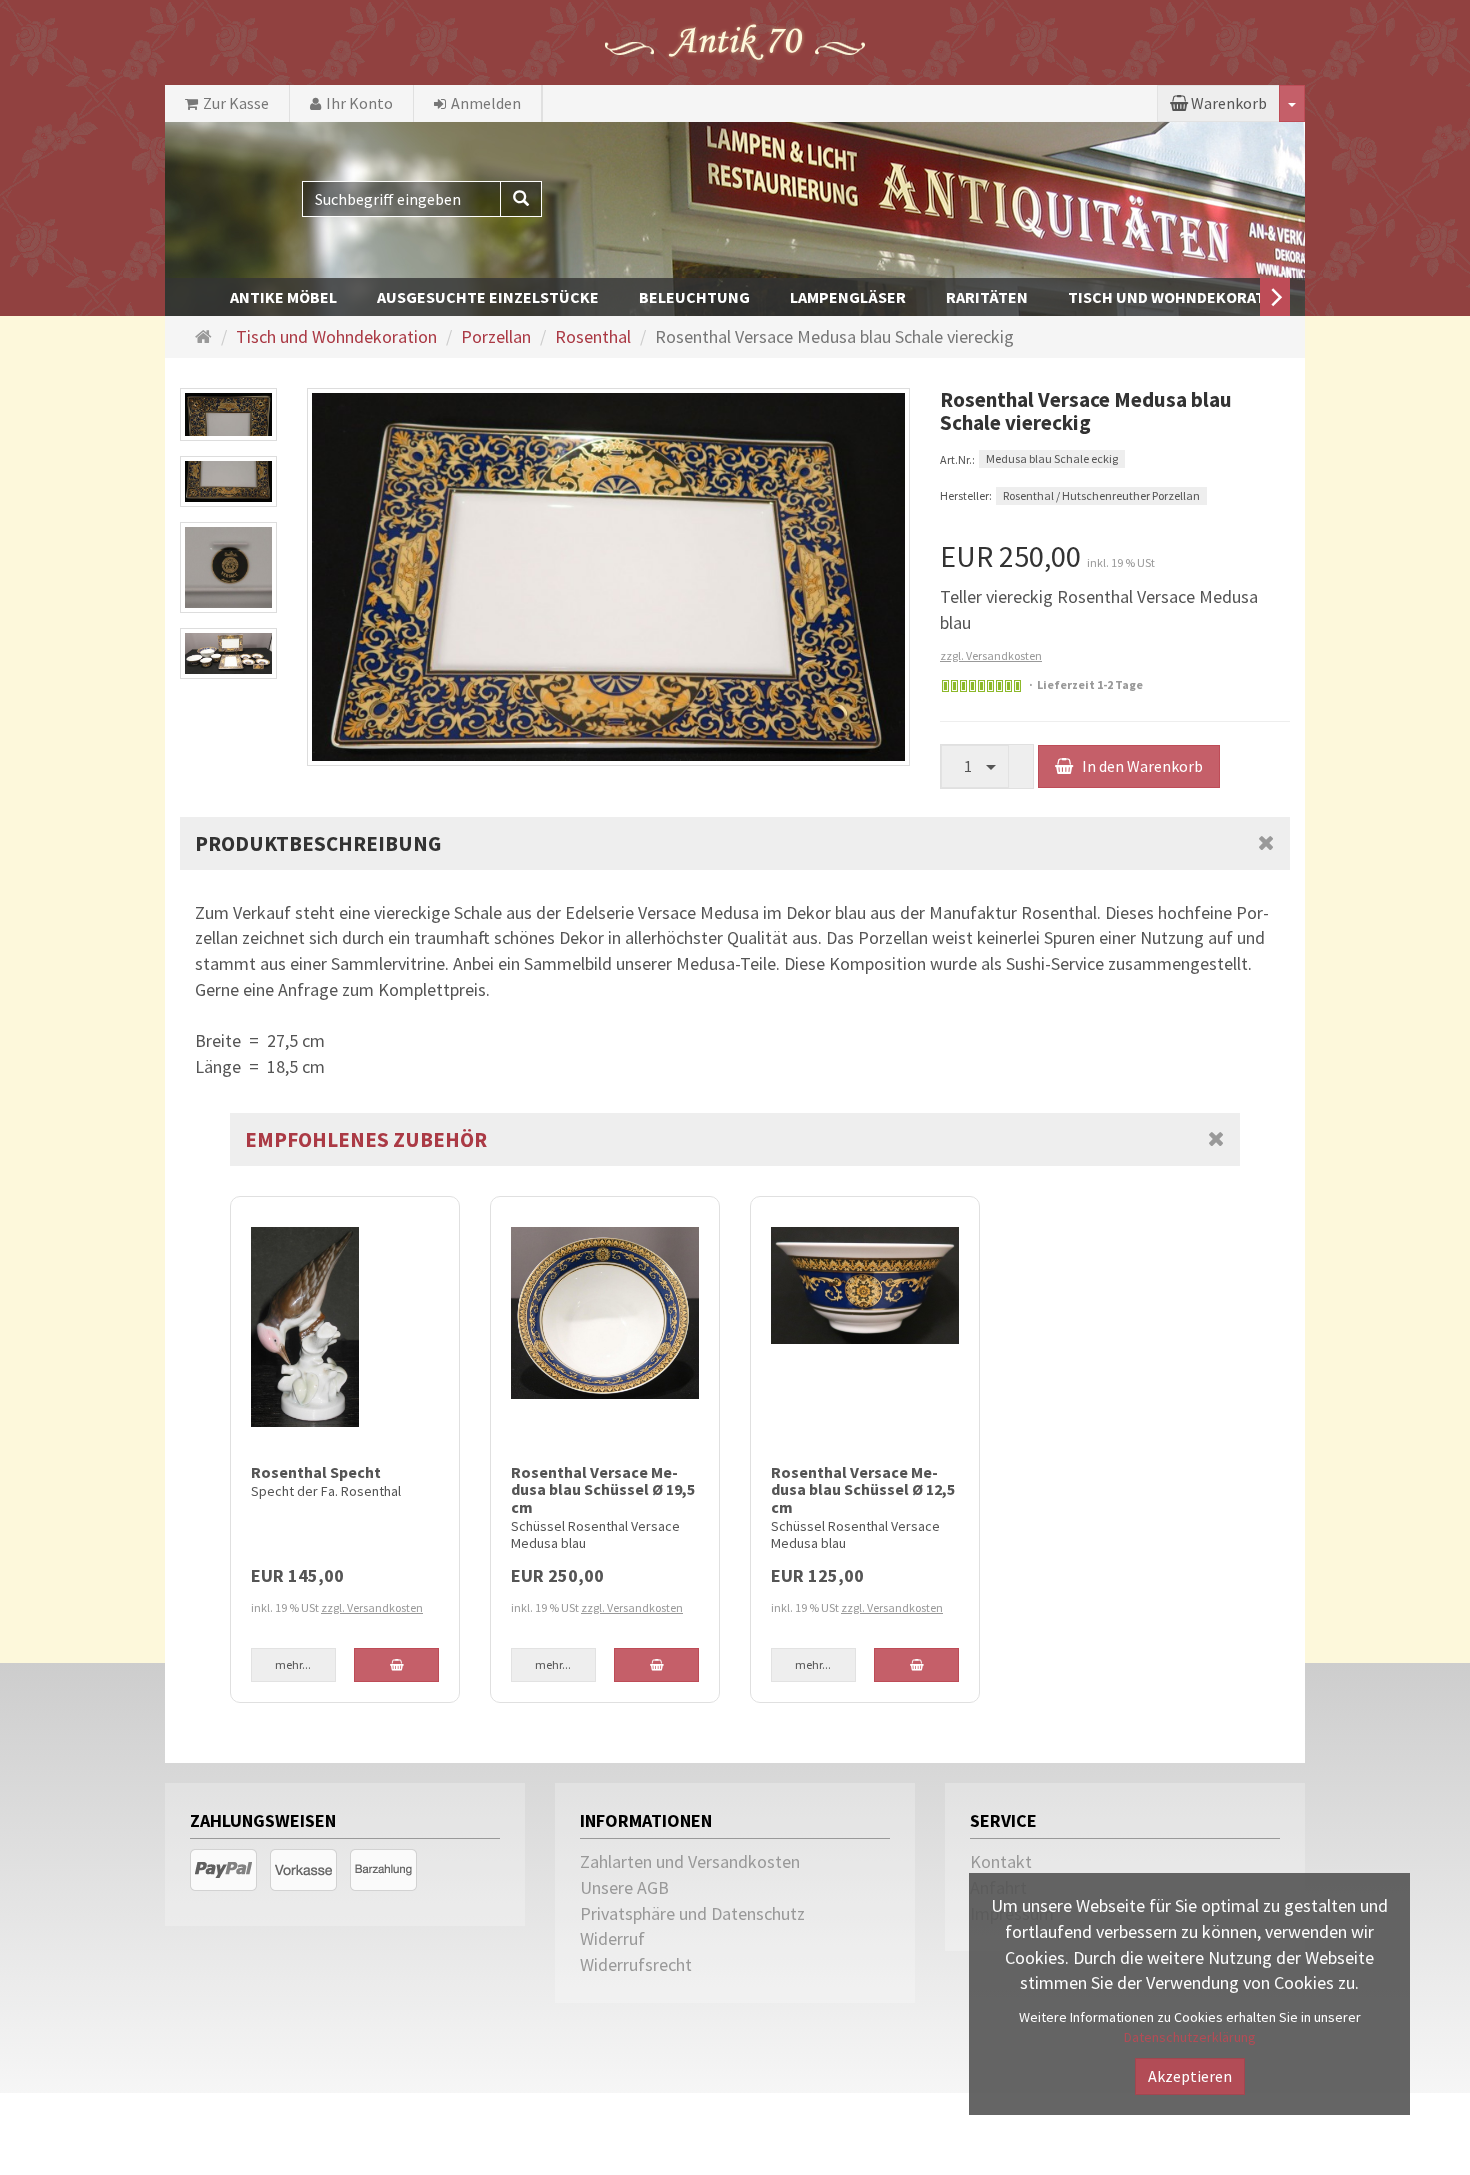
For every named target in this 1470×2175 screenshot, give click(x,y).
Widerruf (612, 1938)
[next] (1275, 297)
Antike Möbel (283, 297)
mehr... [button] (293, 1664)
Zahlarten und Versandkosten (690, 1861)
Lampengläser (848, 297)
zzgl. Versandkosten (991, 655)
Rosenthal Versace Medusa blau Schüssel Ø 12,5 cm (863, 1489)
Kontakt (1001, 1861)
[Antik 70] (735, 40)
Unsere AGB (624, 1887)
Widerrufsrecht (636, 1964)
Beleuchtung (694, 297)
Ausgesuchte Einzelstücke (488, 297)
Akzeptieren (1190, 2076)
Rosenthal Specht (316, 1472)
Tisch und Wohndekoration (1180, 297)
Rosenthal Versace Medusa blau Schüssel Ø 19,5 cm (603, 1489)
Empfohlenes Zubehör (366, 1139)
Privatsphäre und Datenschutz (692, 1913)
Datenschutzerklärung (1190, 2037)
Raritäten (987, 297)
